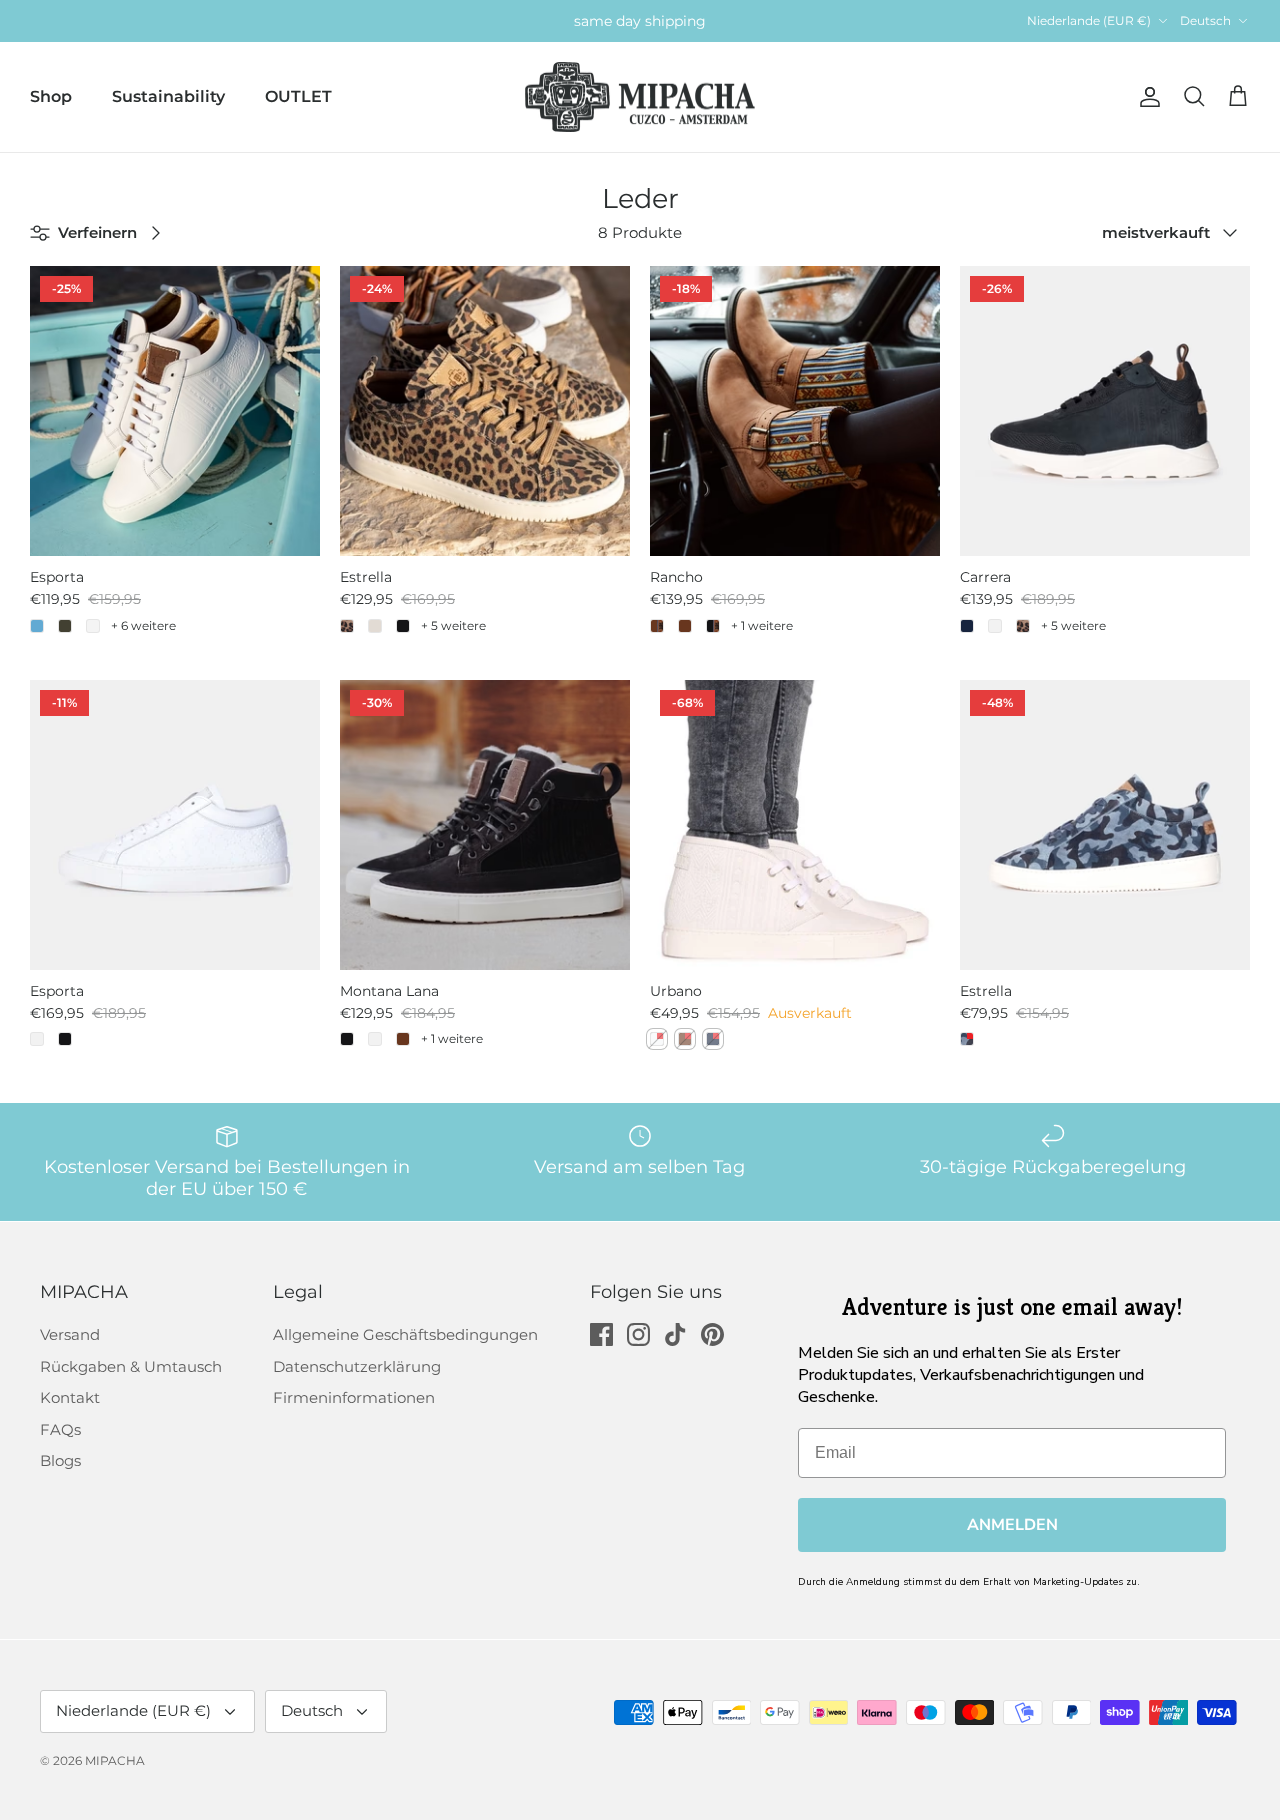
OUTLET (298, 96)
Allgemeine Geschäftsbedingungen (405, 1334)
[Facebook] (601, 1334)
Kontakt (70, 1397)
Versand (70, 1334)
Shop (51, 96)
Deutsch (1205, 20)
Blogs (60, 1460)
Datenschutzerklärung (357, 1366)
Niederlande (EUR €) (1089, 20)
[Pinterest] (712, 1334)
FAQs (60, 1429)
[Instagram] (638, 1334)
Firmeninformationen (354, 1397)
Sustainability (168, 96)
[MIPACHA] (640, 97)
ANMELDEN (1012, 1525)
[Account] (1146, 97)
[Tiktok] (675, 1334)
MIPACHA (115, 1760)
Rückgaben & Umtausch (131, 1366)
